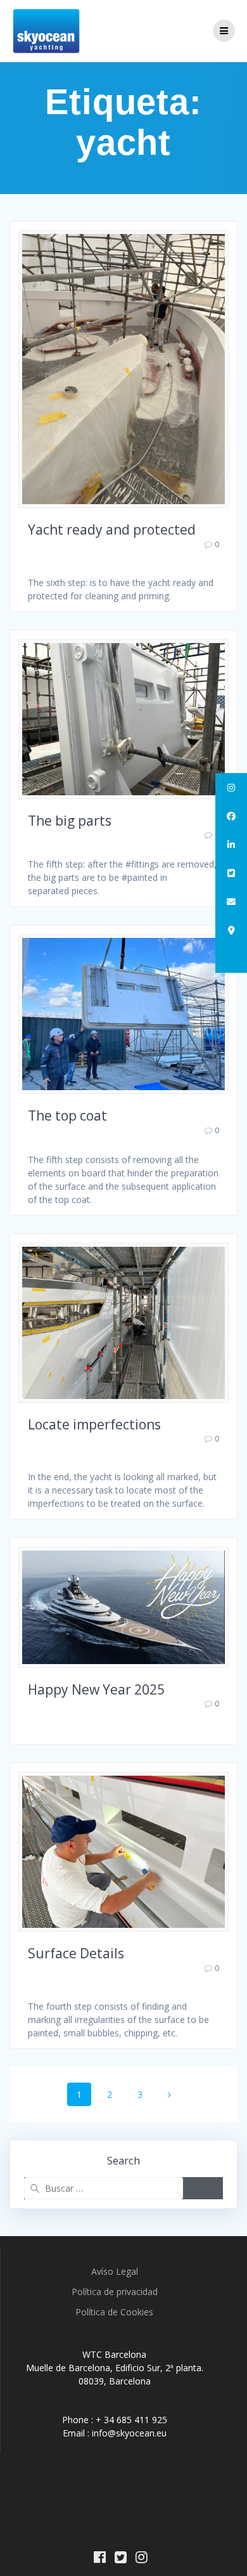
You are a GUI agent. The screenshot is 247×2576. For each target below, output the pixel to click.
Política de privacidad (115, 2292)
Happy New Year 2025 (96, 1689)
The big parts (70, 821)
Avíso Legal (115, 2271)
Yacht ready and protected (112, 530)
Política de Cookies (114, 2312)
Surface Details (76, 1953)
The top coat (67, 1116)
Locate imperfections (94, 1424)
